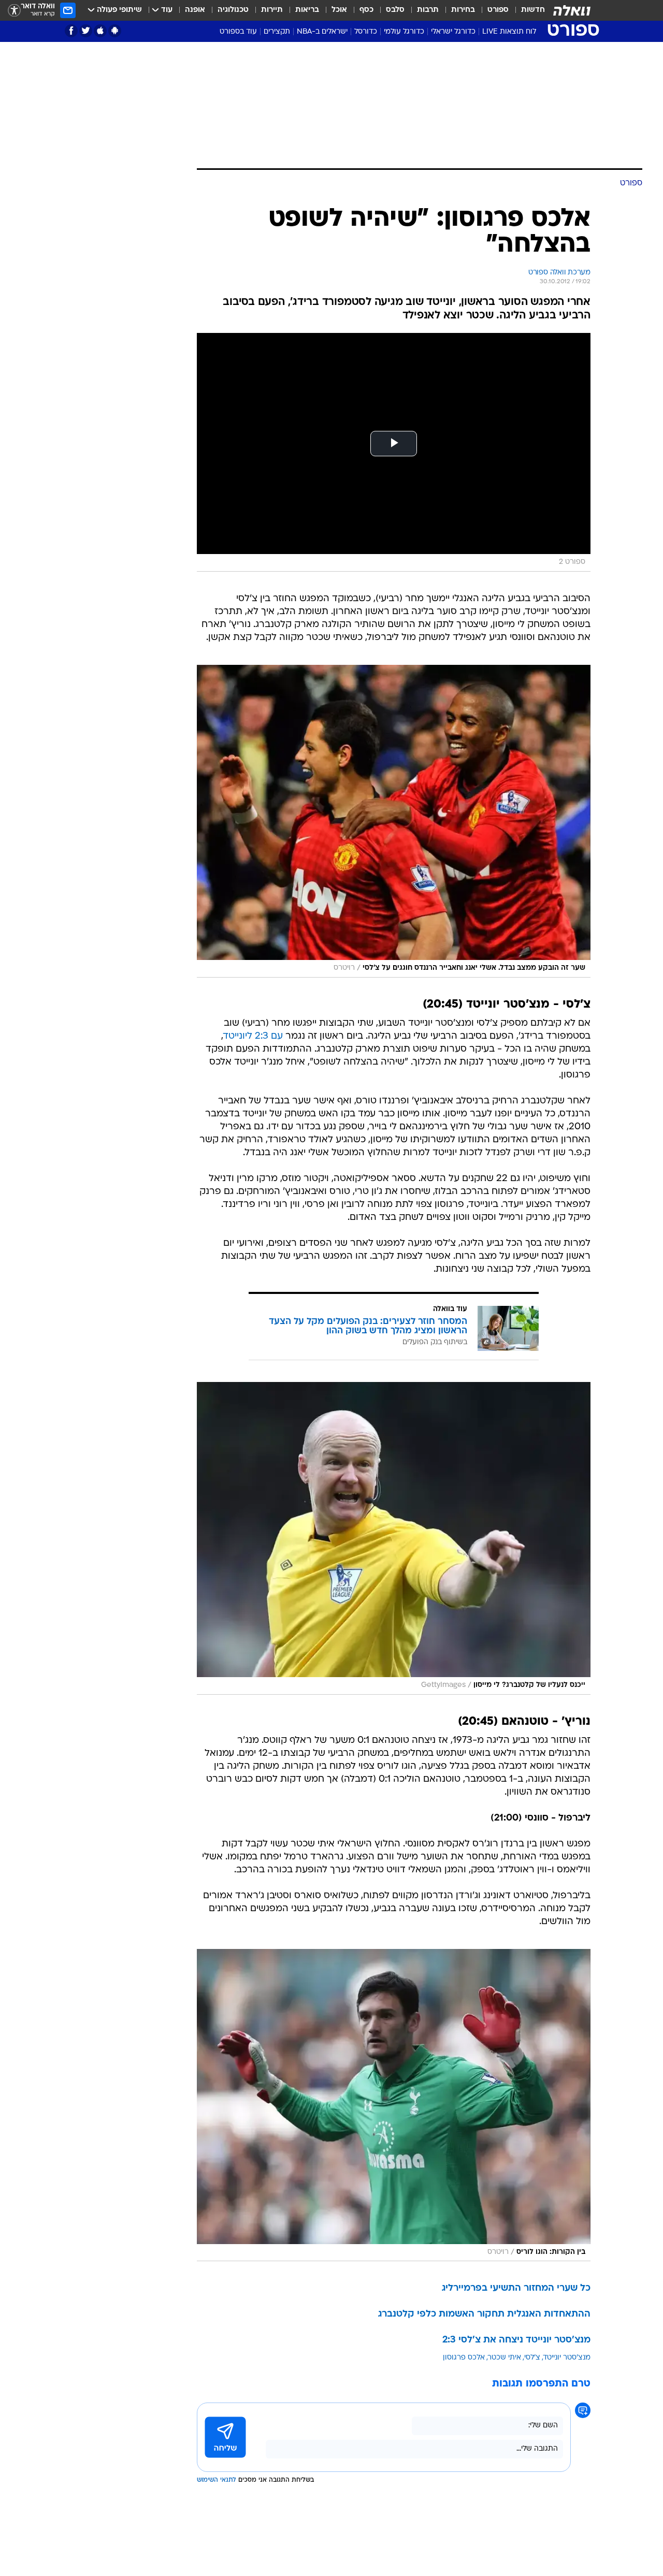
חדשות (533, 10)
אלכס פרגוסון (464, 2358)
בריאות (307, 10)
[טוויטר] (86, 31)
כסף (366, 10)
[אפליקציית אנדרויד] (115, 31)
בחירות (463, 10)
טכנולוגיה (233, 10)
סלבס (395, 10)
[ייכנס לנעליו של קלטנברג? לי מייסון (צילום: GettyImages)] (394, 1538)
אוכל (339, 10)
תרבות (428, 10)
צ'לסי (532, 2358)
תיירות (272, 10)
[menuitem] (527, 10)
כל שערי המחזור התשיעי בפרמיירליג (516, 2288)
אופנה (195, 10)
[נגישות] (14, 11)
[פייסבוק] (71, 31)
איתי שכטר (505, 2358)
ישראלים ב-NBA (322, 32)
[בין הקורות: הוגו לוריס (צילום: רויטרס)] (394, 2105)
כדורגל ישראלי (453, 32)
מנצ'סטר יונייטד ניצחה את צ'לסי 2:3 (516, 2340)
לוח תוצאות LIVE (509, 32)
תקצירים (277, 32)
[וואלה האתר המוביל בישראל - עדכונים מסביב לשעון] (572, 10)
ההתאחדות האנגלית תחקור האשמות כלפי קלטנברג (484, 2314)
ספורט (498, 10)
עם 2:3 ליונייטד (253, 1036)
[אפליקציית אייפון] (100, 31)
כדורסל (366, 32)
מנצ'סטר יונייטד (567, 2358)
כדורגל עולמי (404, 32)
